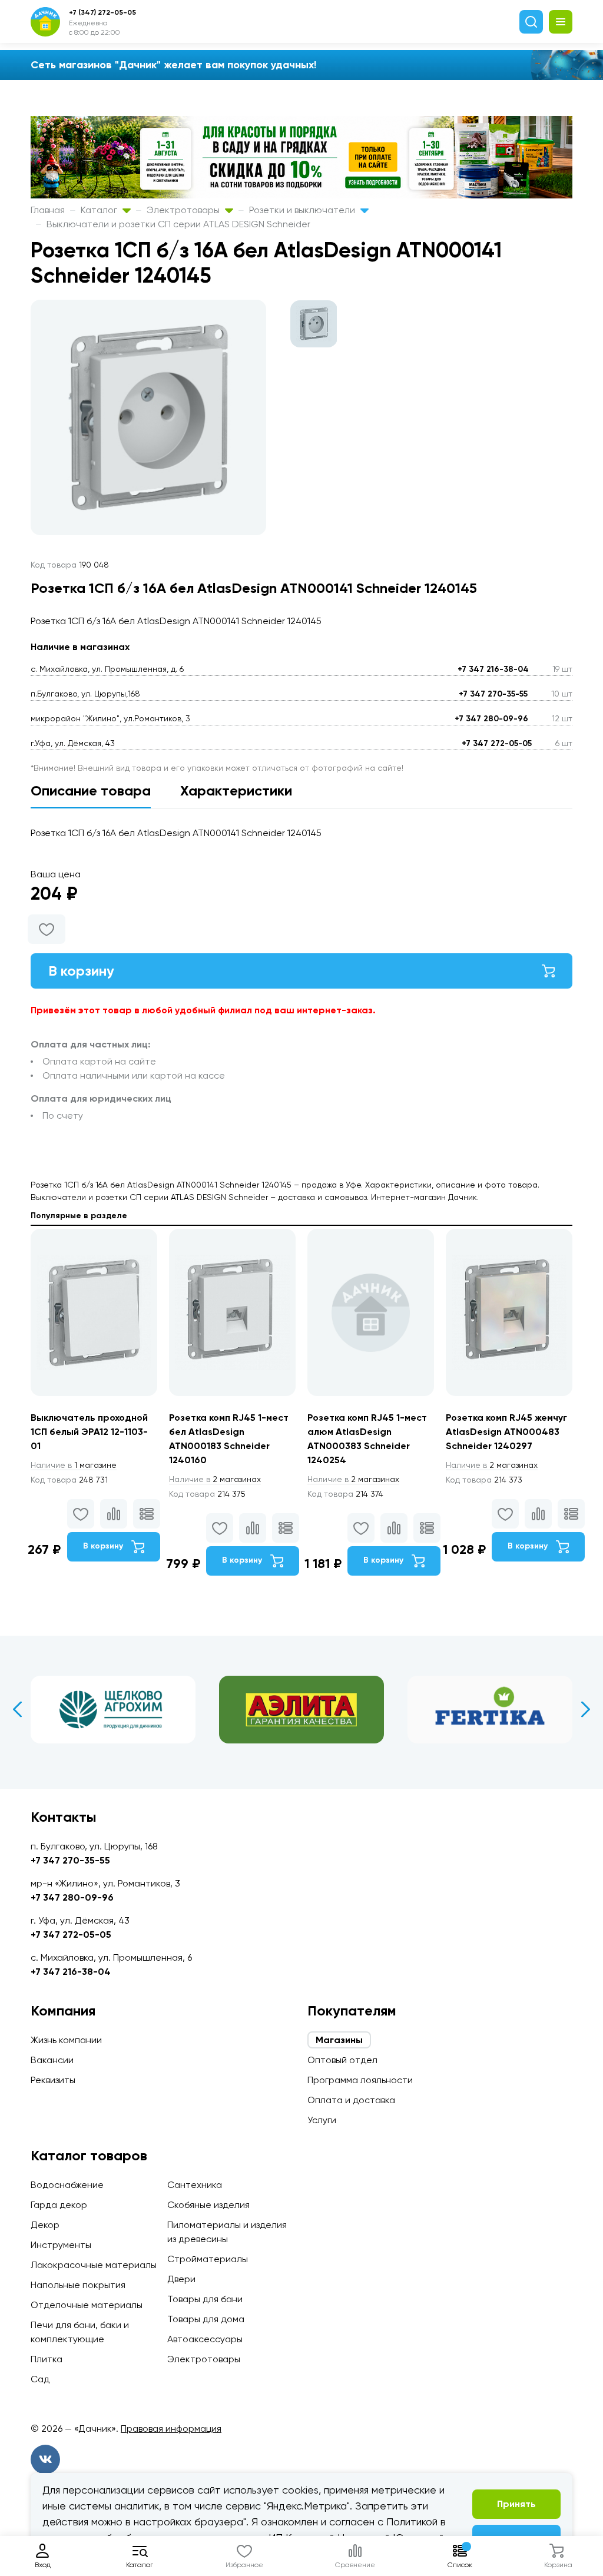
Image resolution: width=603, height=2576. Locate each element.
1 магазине (74, 1465)
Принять (516, 2504)
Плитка (47, 2359)
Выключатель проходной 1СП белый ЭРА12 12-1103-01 (89, 1432)
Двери (181, 2279)
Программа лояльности (360, 2080)
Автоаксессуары (205, 2339)
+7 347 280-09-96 (491, 719)
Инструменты (61, 2245)
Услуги (322, 2120)
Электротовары (184, 210)
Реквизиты (53, 2080)
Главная (48, 210)
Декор (45, 2225)
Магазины (339, 2040)
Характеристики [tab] (236, 790)
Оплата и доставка (351, 2100)
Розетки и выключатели (303, 210)
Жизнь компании (66, 2040)
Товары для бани (205, 2299)
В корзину (81, 971)
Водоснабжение (67, 2185)
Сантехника (195, 2185)
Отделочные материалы (87, 2305)
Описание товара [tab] (91, 790)
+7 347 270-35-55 (493, 694)
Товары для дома (206, 2319)
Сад (40, 2379)
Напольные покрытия (78, 2285)
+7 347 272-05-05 (497, 743)
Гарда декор (59, 2205)
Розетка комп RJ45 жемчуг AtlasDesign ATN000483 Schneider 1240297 (506, 1432)
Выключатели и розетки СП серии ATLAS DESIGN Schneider (178, 224)
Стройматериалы (208, 2259)
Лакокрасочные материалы (94, 2265)
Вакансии (52, 2060)
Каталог (100, 210)
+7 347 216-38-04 (493, 669)
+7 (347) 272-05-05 (102, 12)
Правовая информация (171, 2429)
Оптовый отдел (342, 2060)
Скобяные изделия (208, 2205)
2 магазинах (215, 1479)
